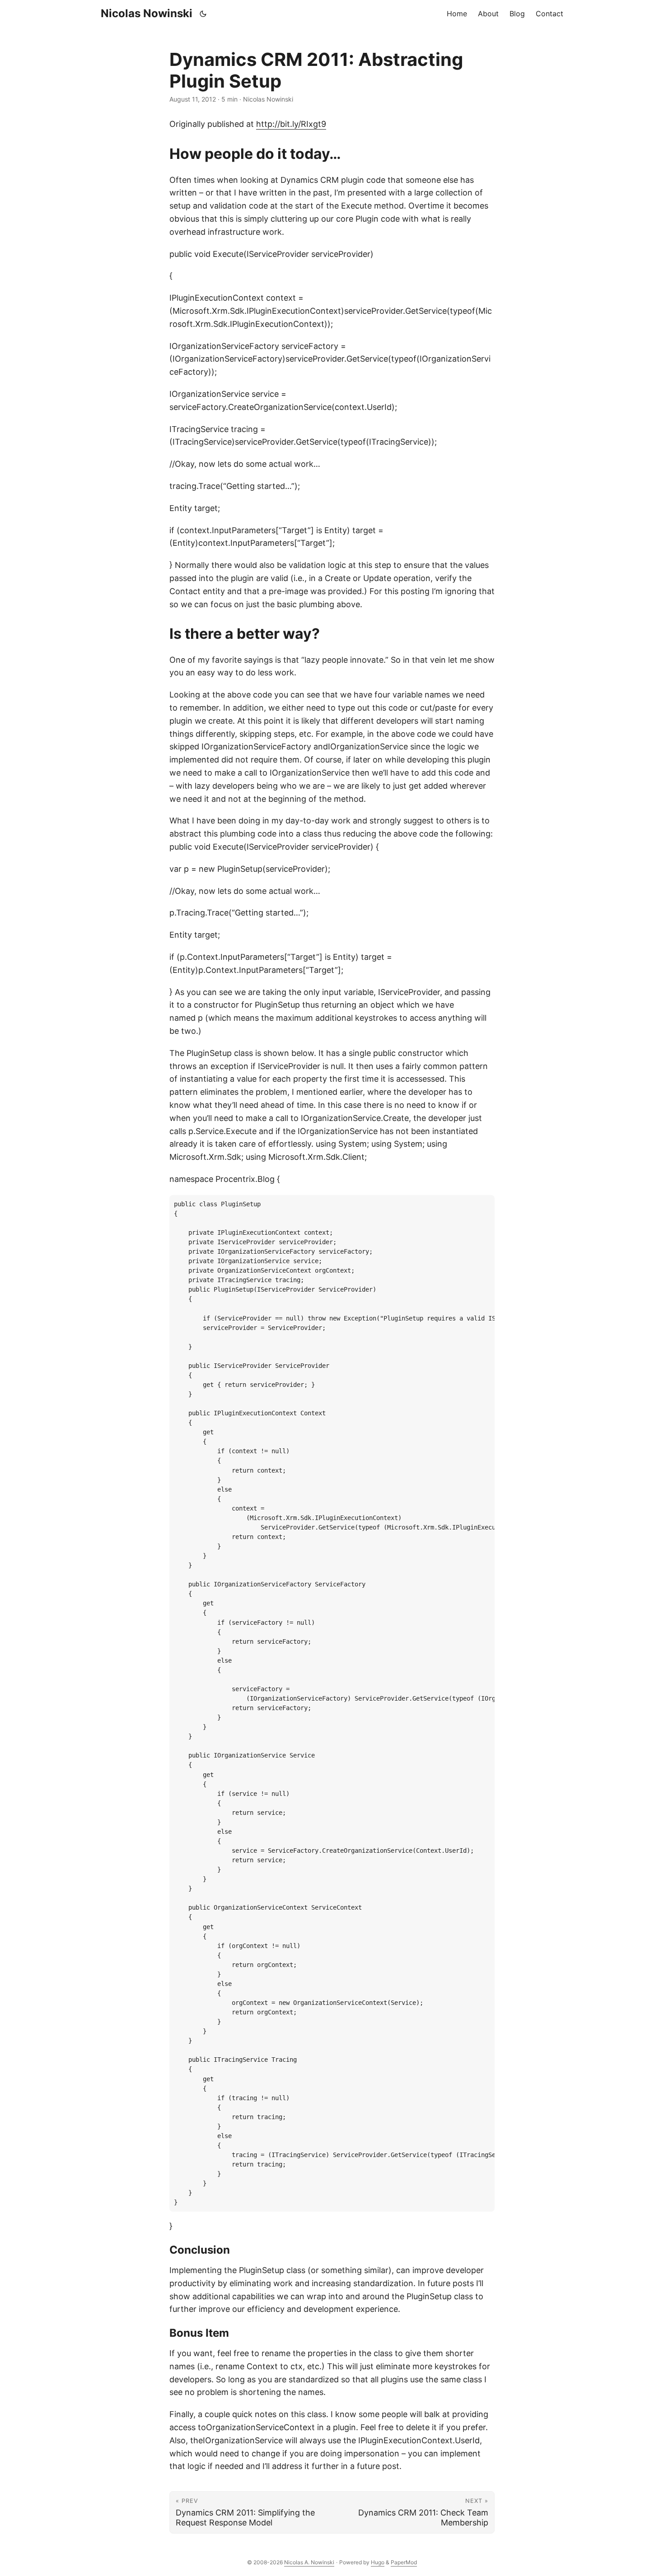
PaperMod (404, 2562)
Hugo (378, 2562)
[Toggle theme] (203, 14)
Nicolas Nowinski (147, 13)
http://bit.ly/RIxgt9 (291, 124)
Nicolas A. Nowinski (309, 2562)
